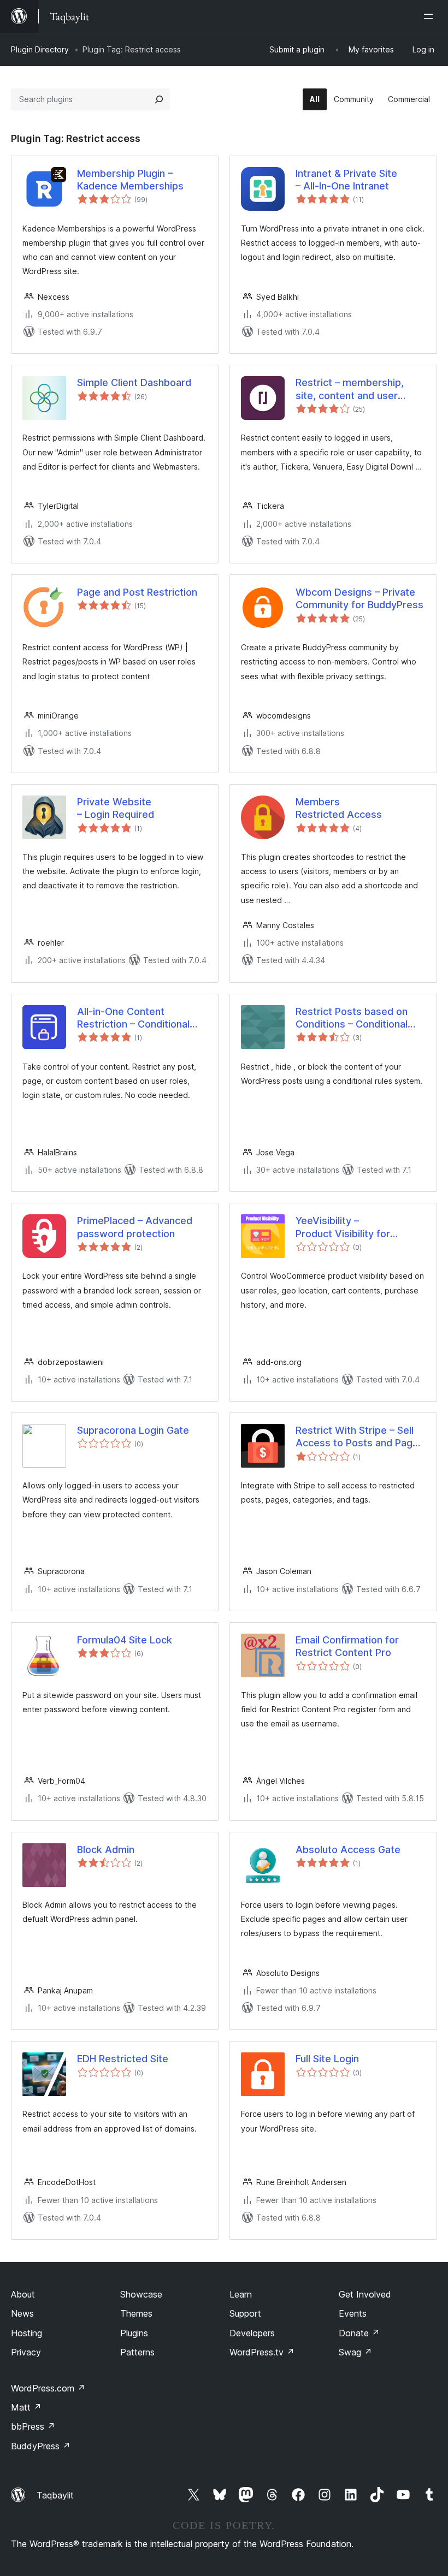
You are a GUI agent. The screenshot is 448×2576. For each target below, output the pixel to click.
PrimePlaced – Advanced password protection (135, 1227)
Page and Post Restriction (137, 592)
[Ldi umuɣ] (431, 16)
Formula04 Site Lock (125, 1640)
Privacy (26, 2352)
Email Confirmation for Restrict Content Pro (347, 1646)
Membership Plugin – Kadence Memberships (130, 180)
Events (353, 2313)
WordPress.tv (262, 2352)
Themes (136, 2313)
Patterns (137, 2352)
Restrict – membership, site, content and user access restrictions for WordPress (350, 389)
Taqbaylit (55, 2495)
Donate (359, 2333)
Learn (241, 2294)
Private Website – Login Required (116, 808)
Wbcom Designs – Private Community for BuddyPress (359, 598)
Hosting (26, 2333)
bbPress (33, 2426)
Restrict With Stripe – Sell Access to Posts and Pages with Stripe (360, 1437)
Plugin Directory (40, 49)
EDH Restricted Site (123, 2059)
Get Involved (365, 2294)
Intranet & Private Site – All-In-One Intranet (346, 180)
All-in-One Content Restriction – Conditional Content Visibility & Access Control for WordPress (140, 1018)
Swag (355, 2352)
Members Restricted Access (339, 808)
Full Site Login (327, 2059)
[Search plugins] (159, 99)
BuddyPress (41, 2446)
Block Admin (106, 1850)
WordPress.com (48, 2388)
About (23, 2294)
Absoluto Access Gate (348, 1850)
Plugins (134, 2333)
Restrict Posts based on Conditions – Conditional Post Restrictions (352, 1018)
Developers (252, 2333)
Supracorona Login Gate (133, 1430)
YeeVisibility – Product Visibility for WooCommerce (343, 1227)
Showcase (141, 2294)
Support (245, 2313)
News (22, 2313)
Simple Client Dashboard (134, 382)
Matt (26, 2407)
